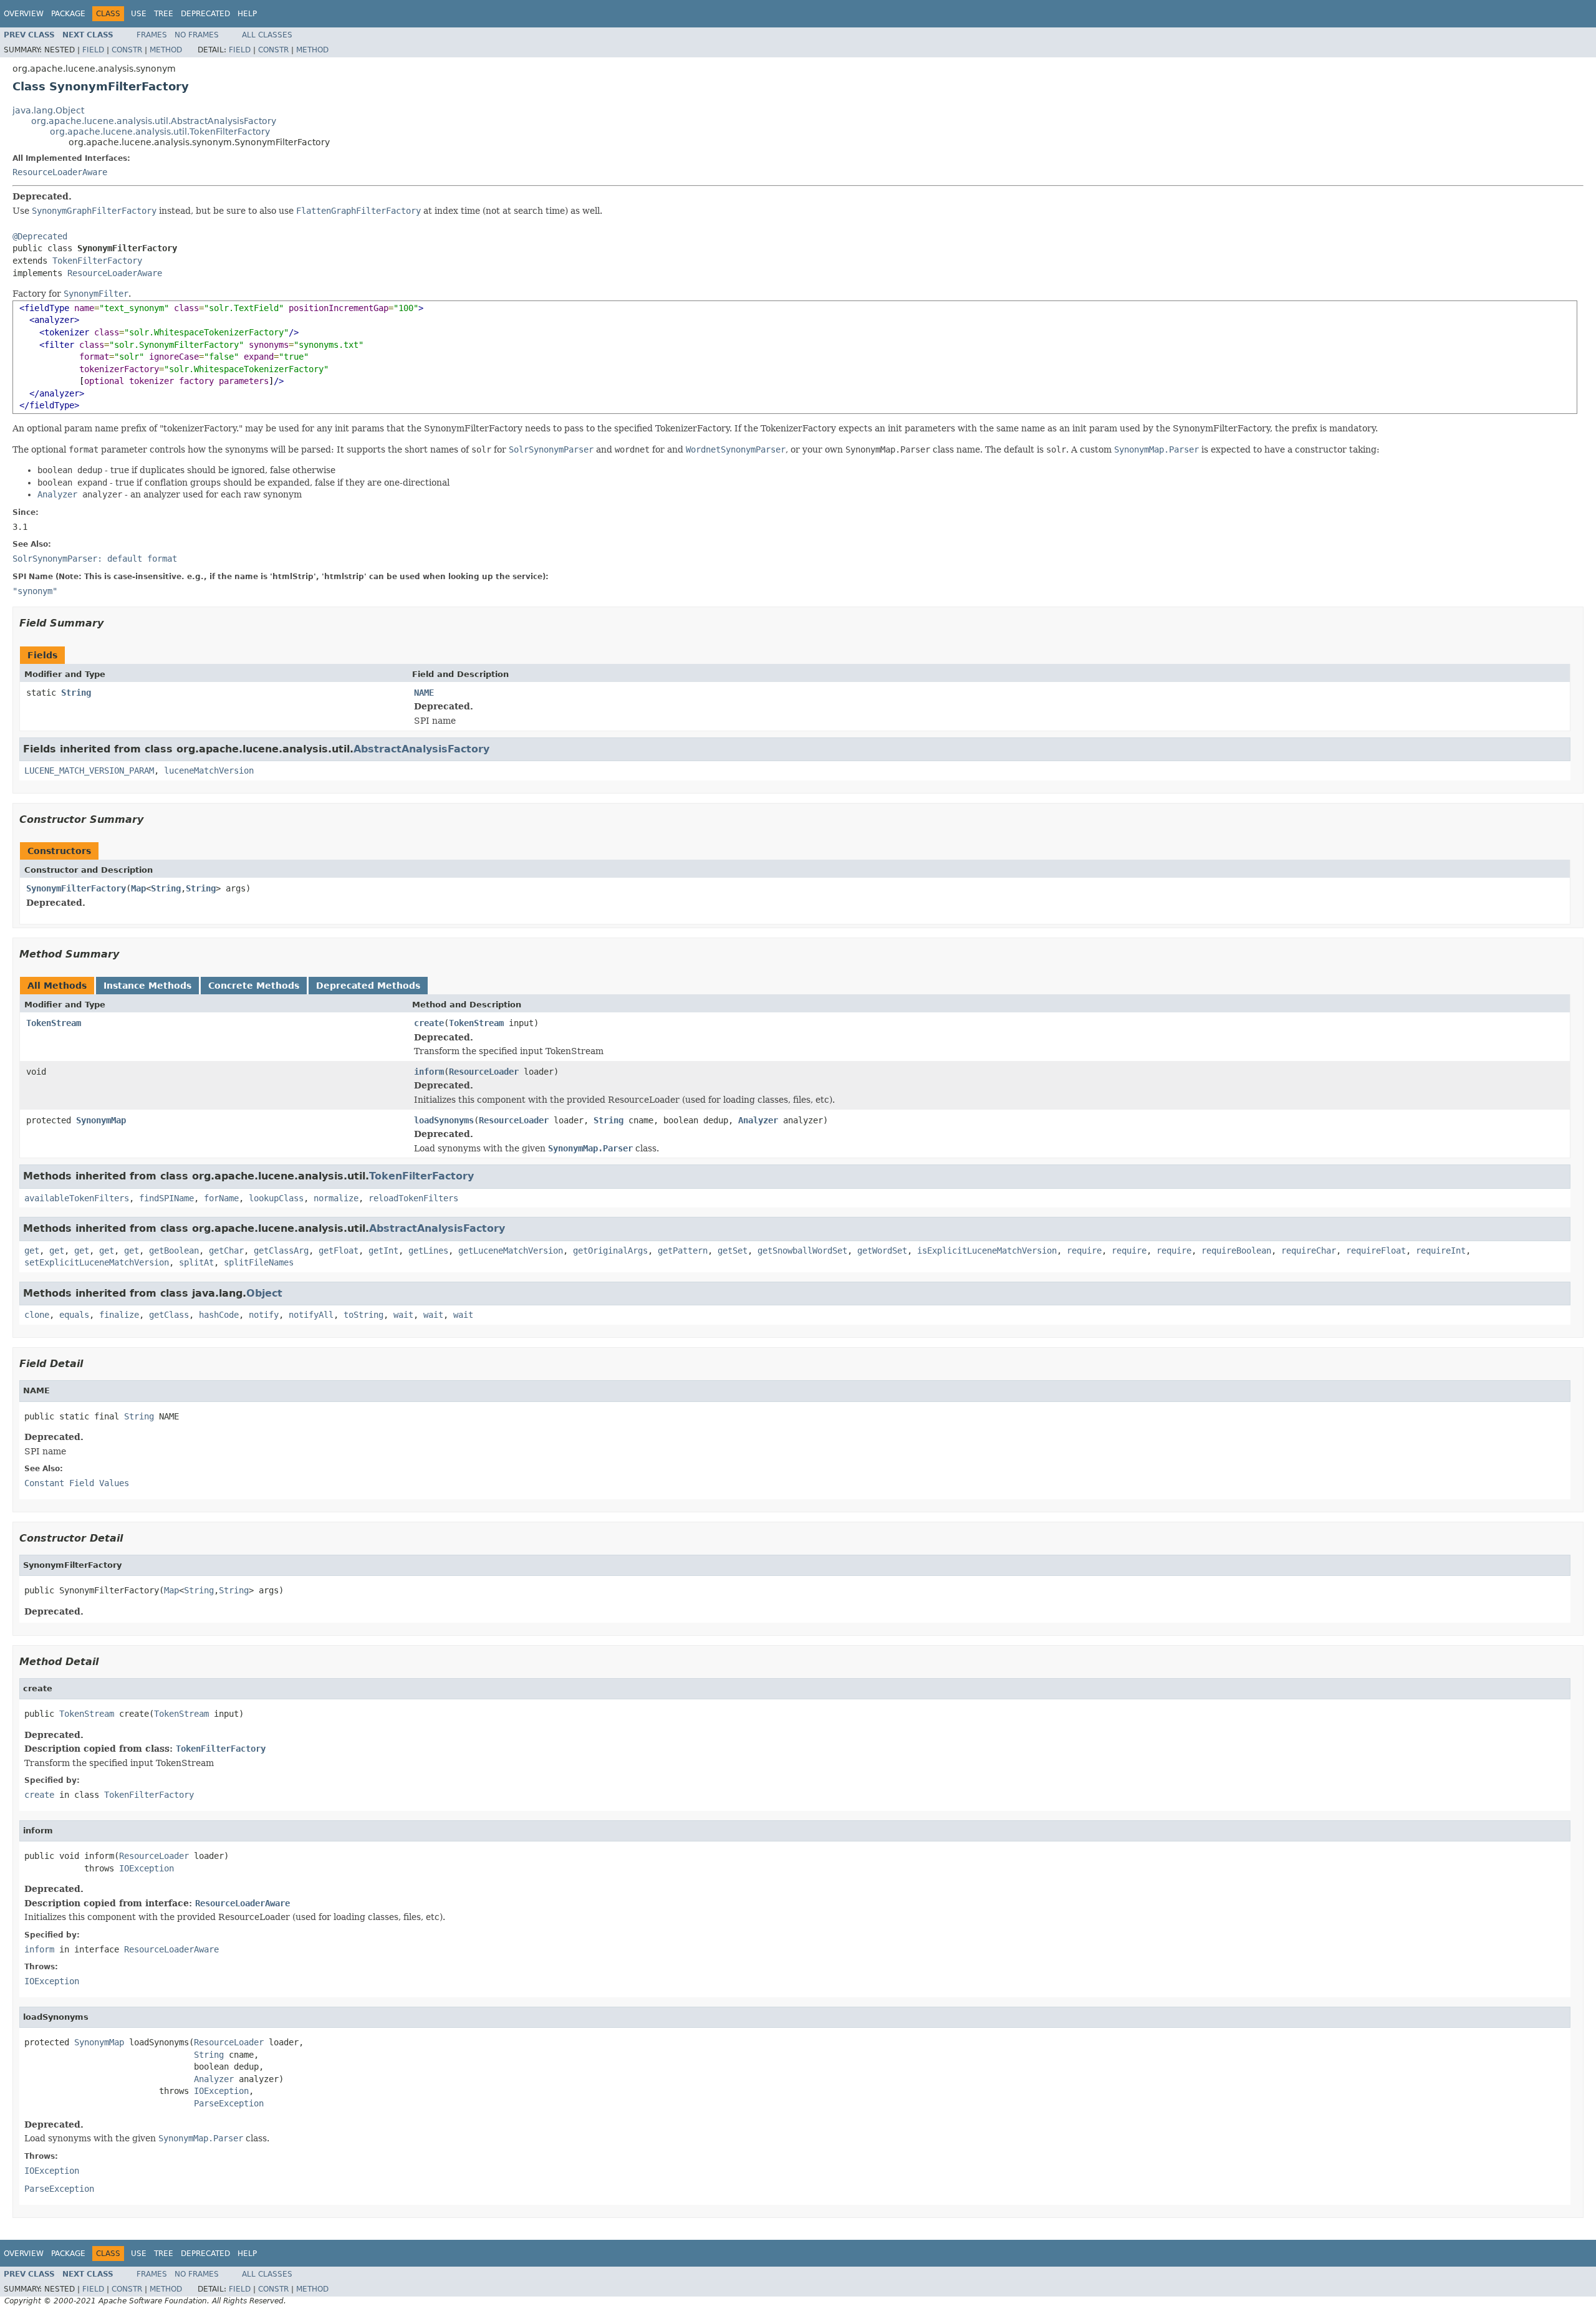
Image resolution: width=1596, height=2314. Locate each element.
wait (403, 1315)
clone (37, 1315)
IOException (147, 1868)
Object (264, 1293)
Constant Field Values (77, 1483)
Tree (164, 14)
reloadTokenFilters (413, 1198)
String (76, 693)
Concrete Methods (254, 986)
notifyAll (311, 1315)
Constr (127, 50)
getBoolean (174, 1251)
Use (139, 14)
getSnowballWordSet (802, 1251)
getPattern (683, 1251)
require (1084, 1251)
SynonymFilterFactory (76, 888)
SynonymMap (101, 1120)
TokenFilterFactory (97, 261)
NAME (424, 693)
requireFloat (1376, 1251)
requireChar (1309, 1251)
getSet (733, 1251)
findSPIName (166, 1198)
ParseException (229, 2103)
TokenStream (54, 1023)
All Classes (267, 35)
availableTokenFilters (77, 1198)
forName (221, 1198)
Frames (152, 35)
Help (247, 14)
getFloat (339, 1251)
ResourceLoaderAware (60, 172)
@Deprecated (40, 236)
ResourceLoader (484, 1072)
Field (93, 50)
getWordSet (882, 1251)
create (429, 1023)
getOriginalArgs (610, 1251)
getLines (428, 1251)
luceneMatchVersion (209, 771)
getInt (383, 1251)
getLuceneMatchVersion (511, 1251)
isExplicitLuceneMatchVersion (987, 1251)
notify (264, 1315)
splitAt (196, 1262)
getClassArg (281, 1251)
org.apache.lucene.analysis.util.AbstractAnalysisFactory (154, 121)
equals (74, 1315)
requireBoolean (1236, 1251)
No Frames (197, 35)
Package (68, 14)
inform (429, 1072)
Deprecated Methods (368, 986)
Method (166, 50)
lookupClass (276, 1198)
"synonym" (35, 591)
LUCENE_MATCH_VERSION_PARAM (89, 771)
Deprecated (205, 14)
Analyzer (758, 1120)
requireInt (1441, 1251)
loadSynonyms (444, 1120)
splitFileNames (259, 1262)
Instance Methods (147, 986)
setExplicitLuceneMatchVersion (97, 1262)
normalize (336, 1198)
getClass (169, 1315)
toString (363, 1315)
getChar (226, 1251)
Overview (24, 14)
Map (138, 888)
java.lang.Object (48, 110)
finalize (119, 1315)
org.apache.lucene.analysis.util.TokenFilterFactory (160, 132)
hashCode (219, 1315)
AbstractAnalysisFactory (421, 749)
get (32, 1251)
